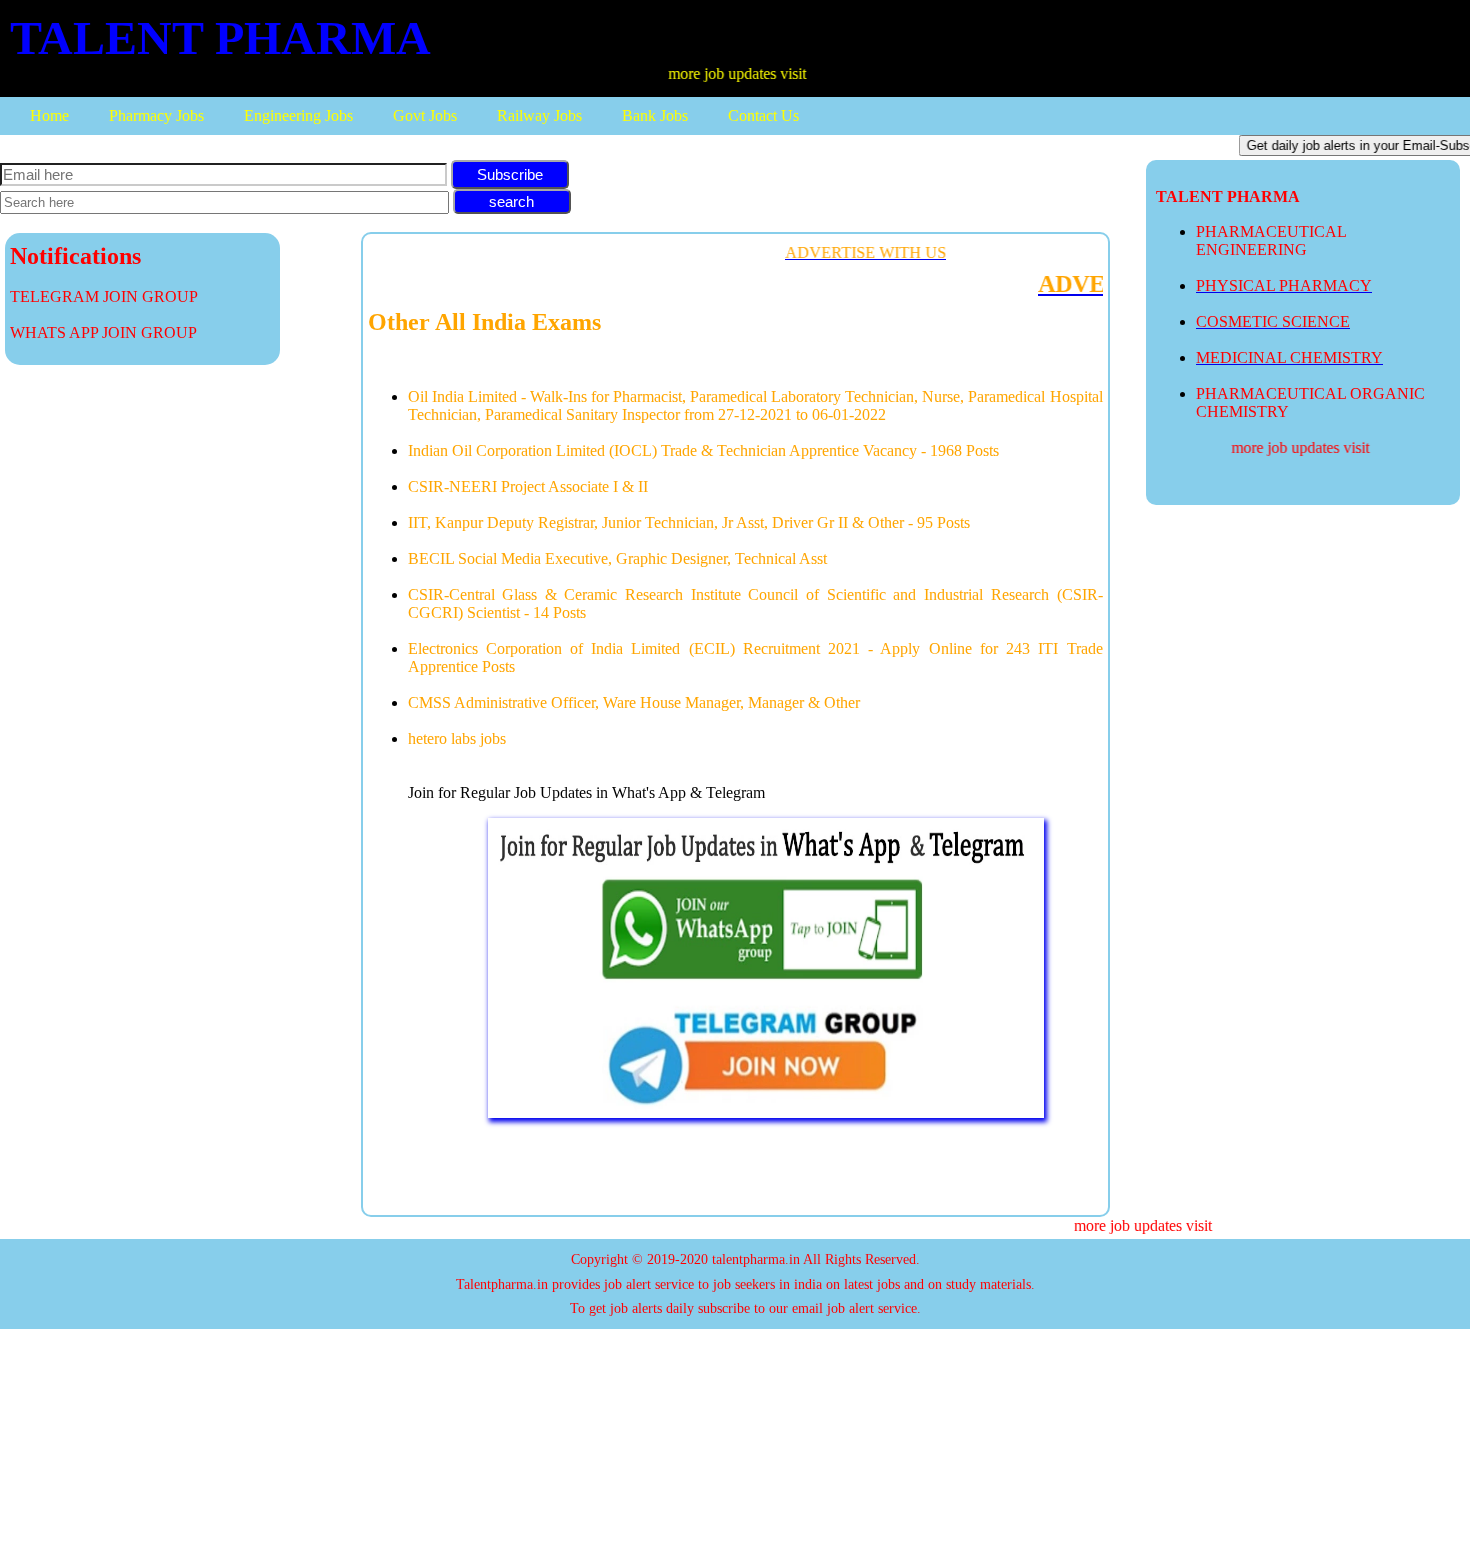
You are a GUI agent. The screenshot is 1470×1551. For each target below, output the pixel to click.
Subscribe (510, 174)
